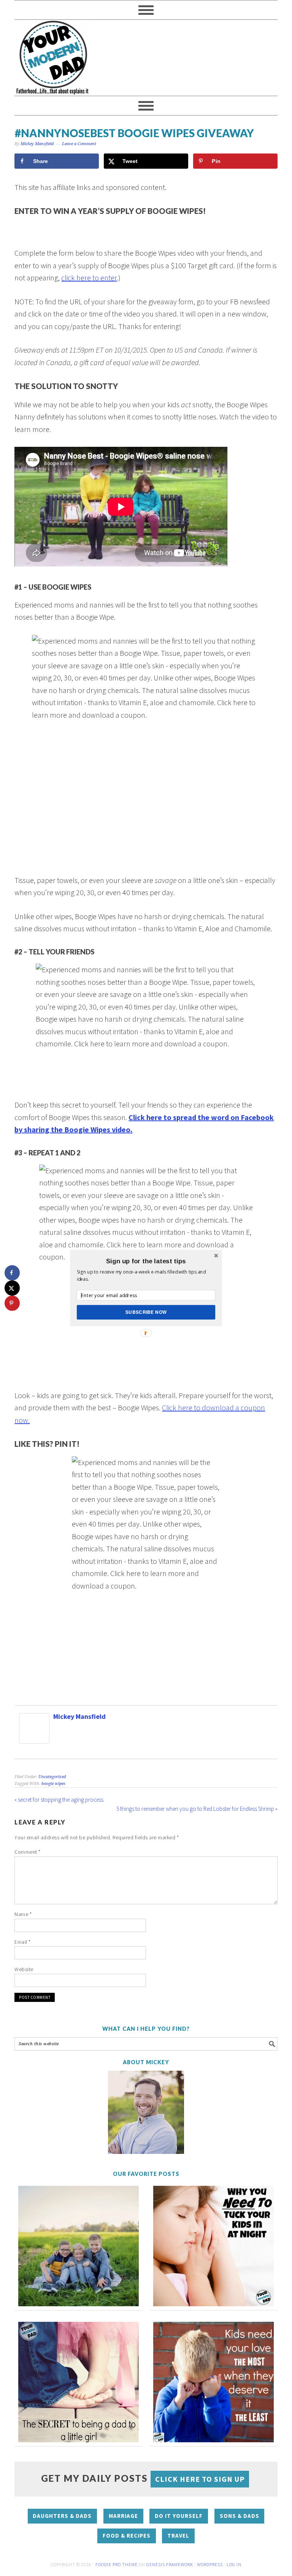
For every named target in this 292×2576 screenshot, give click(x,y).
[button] (146, 1261)
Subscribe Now (146, 1312)
